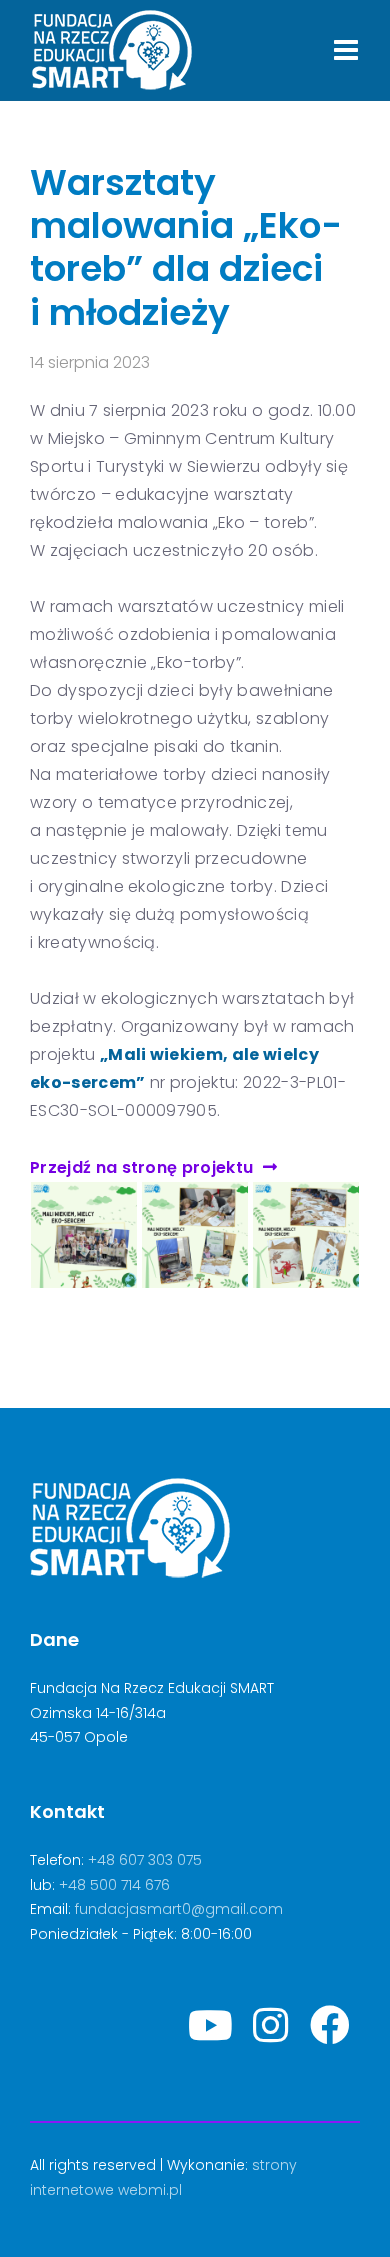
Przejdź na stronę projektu (141, 1167)
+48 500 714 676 (114, 1885)
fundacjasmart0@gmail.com (179, 1909)
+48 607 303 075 (145, 1860)
